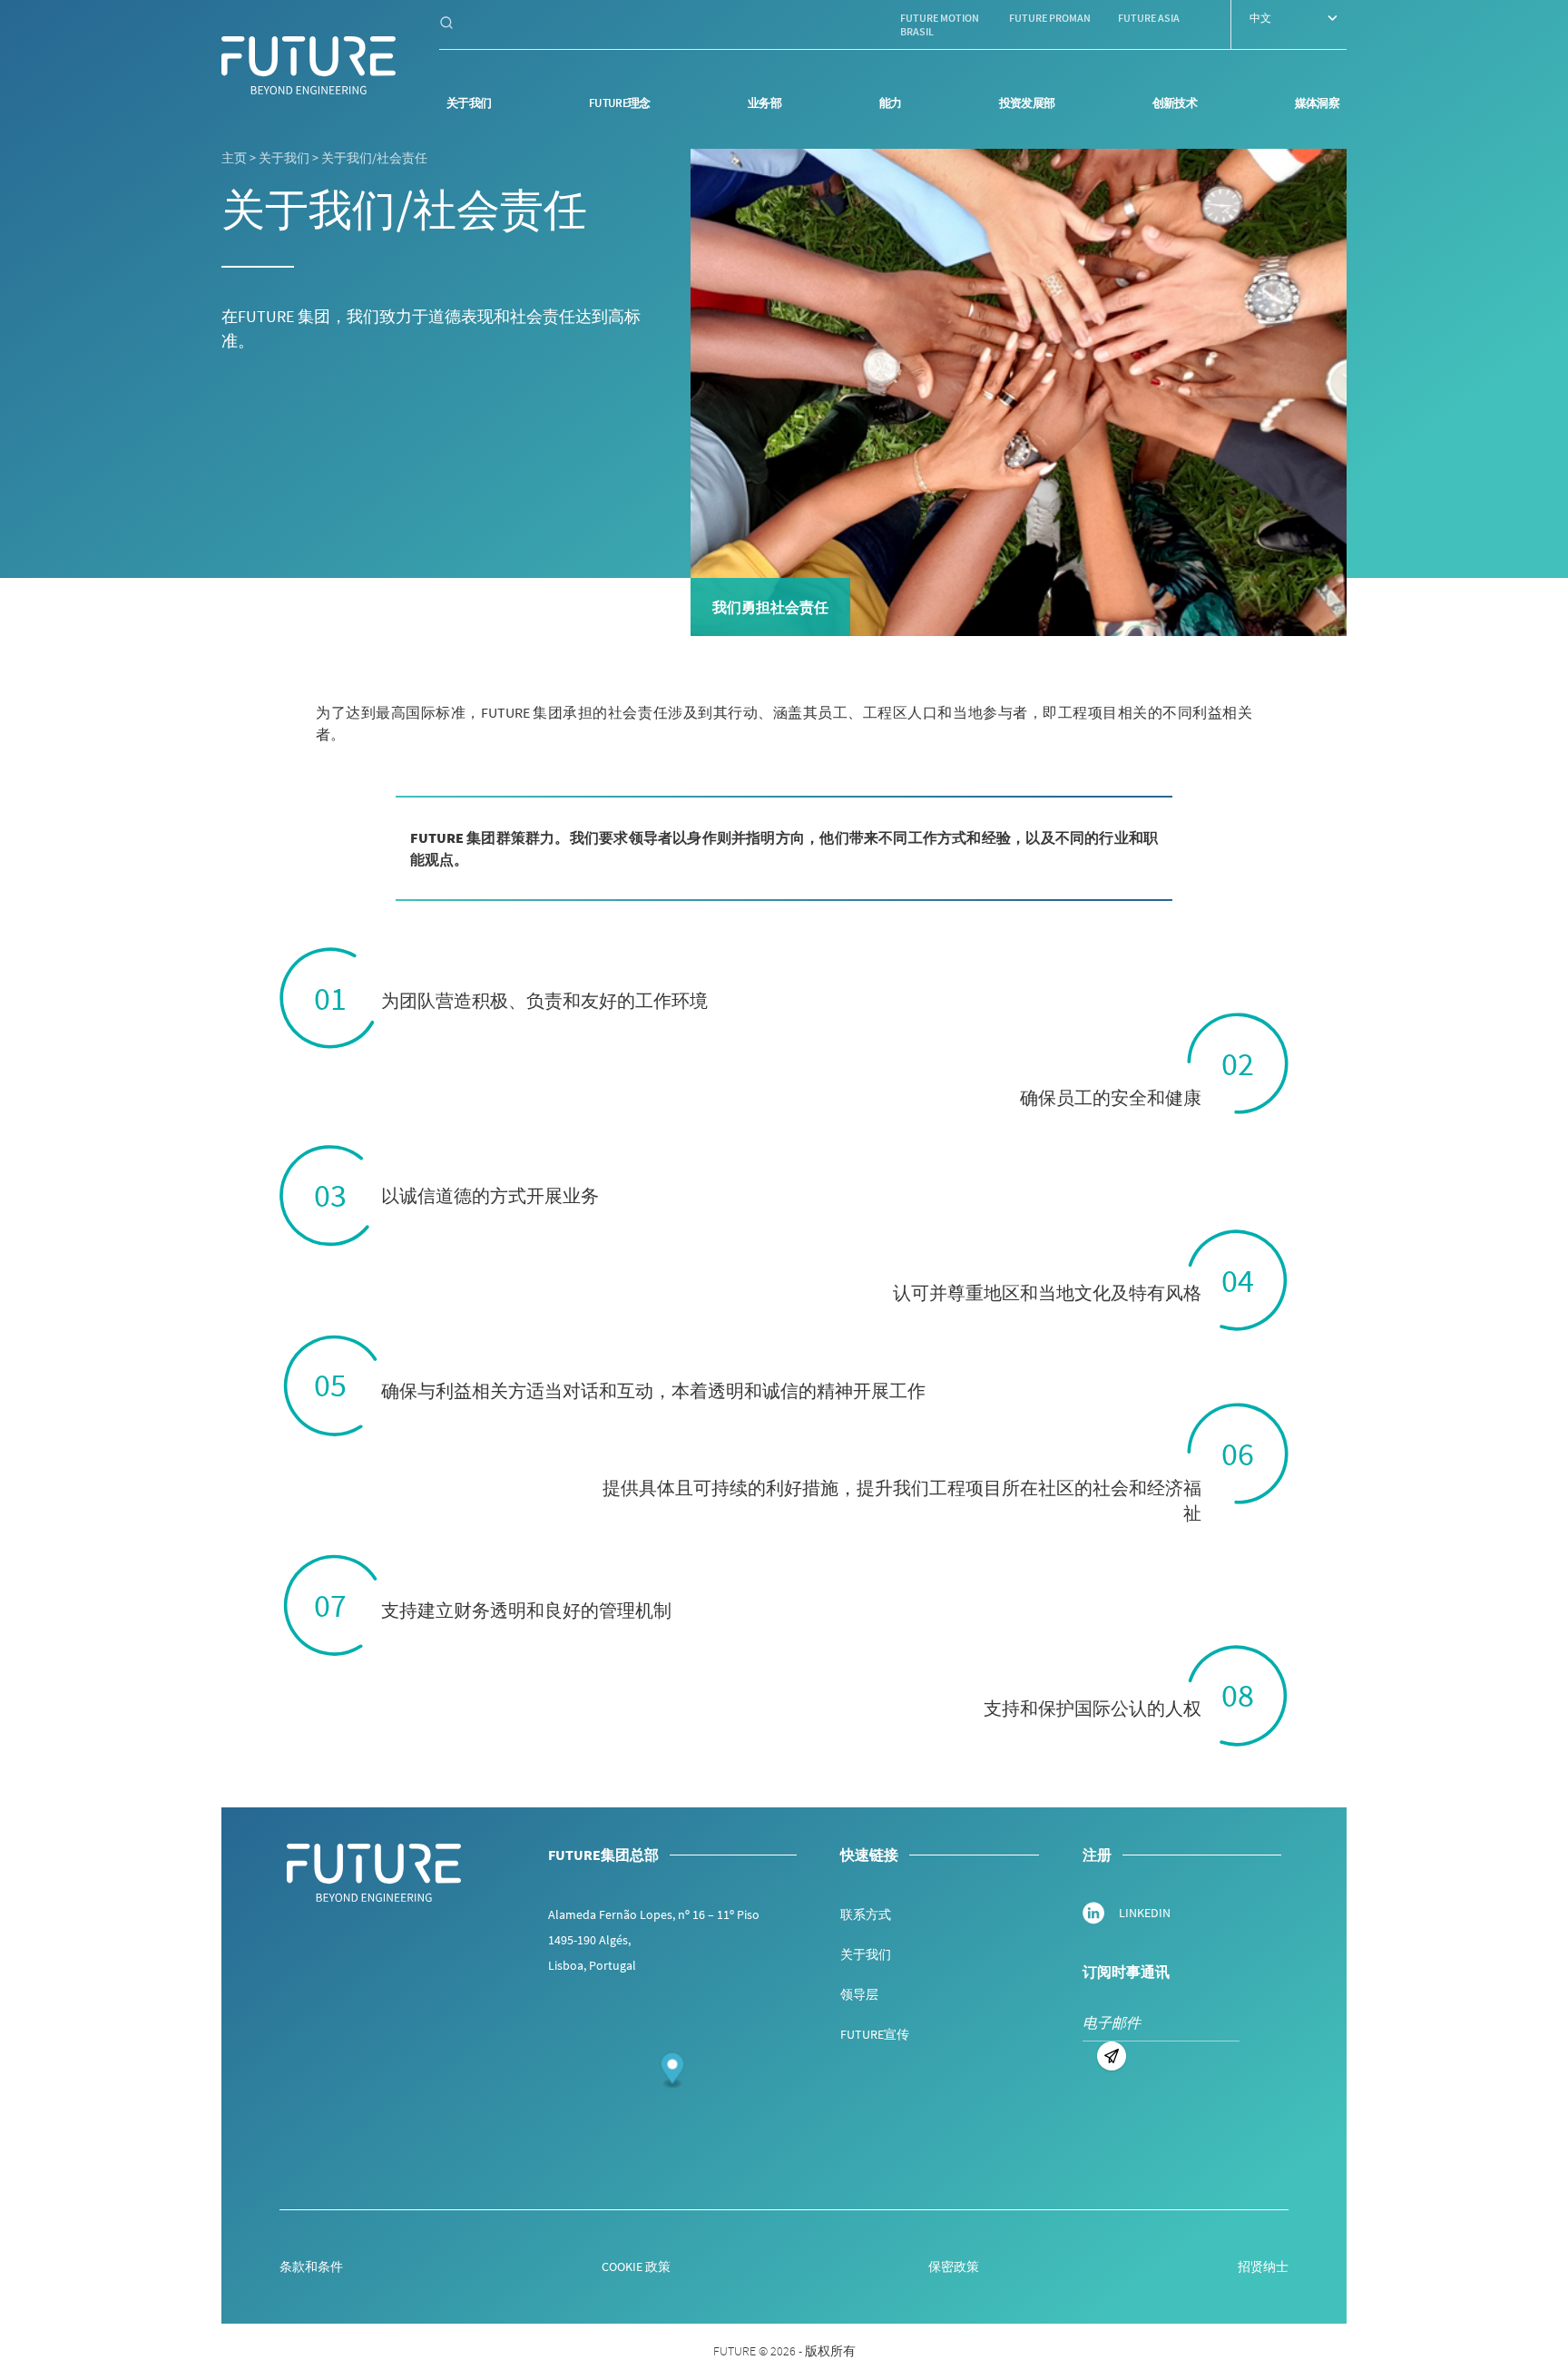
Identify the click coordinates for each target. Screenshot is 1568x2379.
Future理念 (620, 103)
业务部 (764, 103)
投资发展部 (1027, 103)
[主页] (309, 65)
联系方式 (866, 1914)
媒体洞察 (1317, 103)
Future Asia (1149, 18)
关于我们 (469, 103)
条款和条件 (311, 2266)
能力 (891, 103)
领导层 (859, 1994)
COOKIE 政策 (636, 2266)
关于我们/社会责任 (374, 158)
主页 (234, 158)
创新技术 (1175, 103)
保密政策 (954, 2266)
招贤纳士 (1263, 2266)
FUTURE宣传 (875, 2034)
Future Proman (1050, 18)
